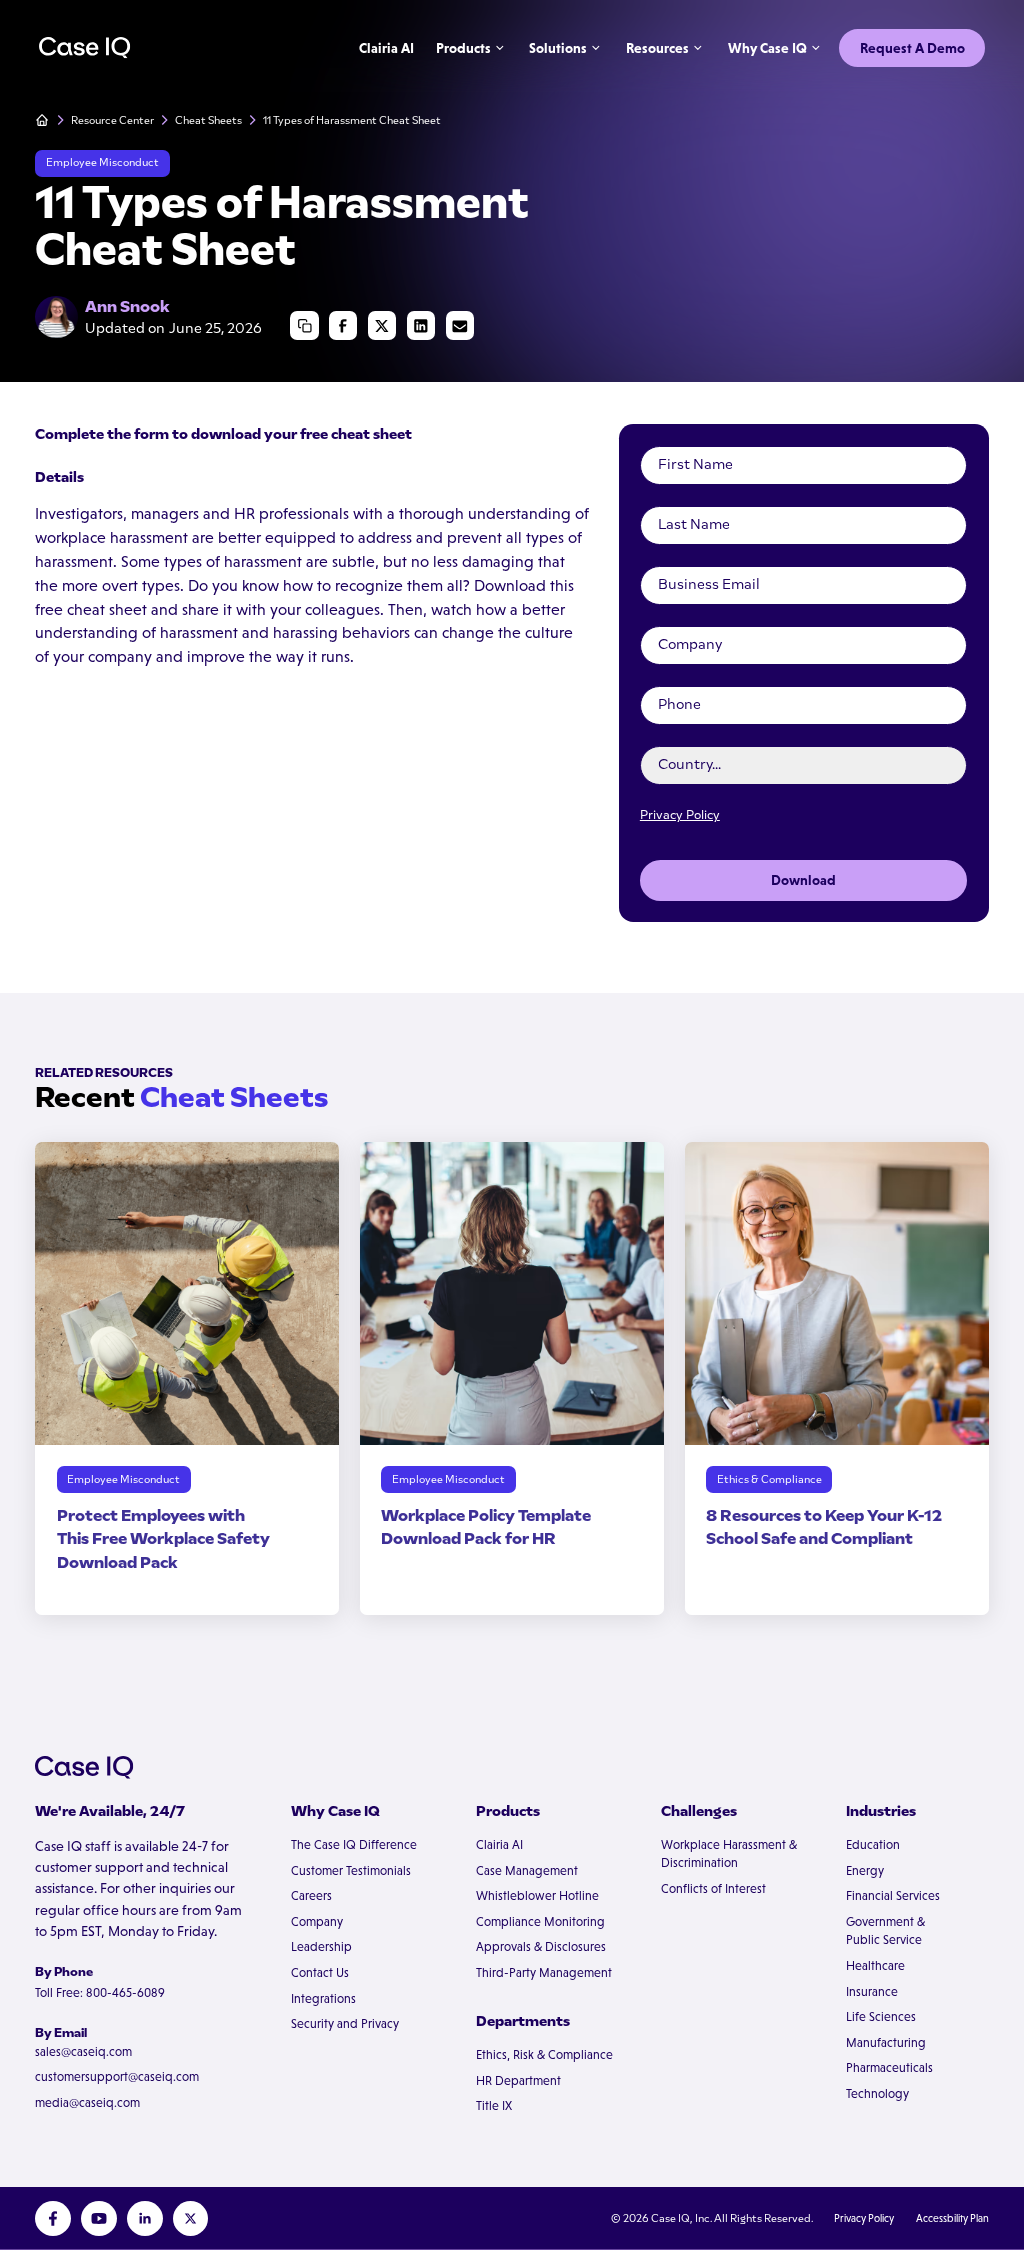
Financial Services (893, 1896)
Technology (877, 2094)
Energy (865, 1871)
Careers (311, 1896)
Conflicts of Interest (713, 1889)
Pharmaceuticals (889, 2068)
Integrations (323, 1999)
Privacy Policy (680, 814)
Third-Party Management (544, 1973)
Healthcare (875, 1966)
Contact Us (320, 1973)
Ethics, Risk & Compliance (544, 2055)
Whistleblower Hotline (537, 1896)
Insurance (872, 1992)
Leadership (321, 1947)
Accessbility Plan (952, 2218)
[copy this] (304, 325)
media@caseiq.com (87, 2103)
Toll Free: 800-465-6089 (100, 1993)
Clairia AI (499, 1845)
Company (317, 1922)
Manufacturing (886, 2043)
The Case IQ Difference (354, 1845)
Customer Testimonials (351, 1871)
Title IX (494, 2106)
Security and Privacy (345, 2024)
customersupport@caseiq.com (117, 2077)
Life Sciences (881, 2017)
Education (873, 1845)
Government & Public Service (885, 1931)
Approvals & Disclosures (541, 1947)
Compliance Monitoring (540, 1922)
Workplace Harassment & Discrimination (729, 1854)
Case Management (527, 1871)
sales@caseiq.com (83, 2052)
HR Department (518, 2081)
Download (803, 880)
